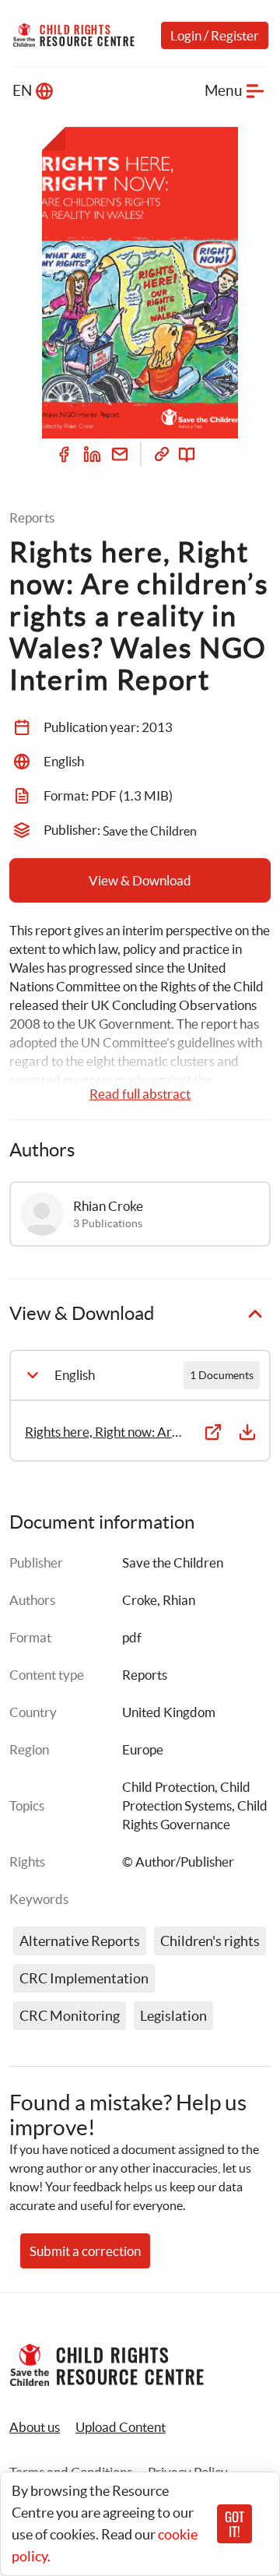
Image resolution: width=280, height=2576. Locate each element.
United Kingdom (169, 1712)
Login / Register (215, 35)
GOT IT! (234, 2524)
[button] (121, 2427)
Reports (145, 1675)
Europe (143, 1749)
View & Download (140, 880)
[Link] (162, 454)
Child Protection (168, 1787)
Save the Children (173, 1562)
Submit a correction (85, 2251)
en (22, 91)
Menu (224, 91)
